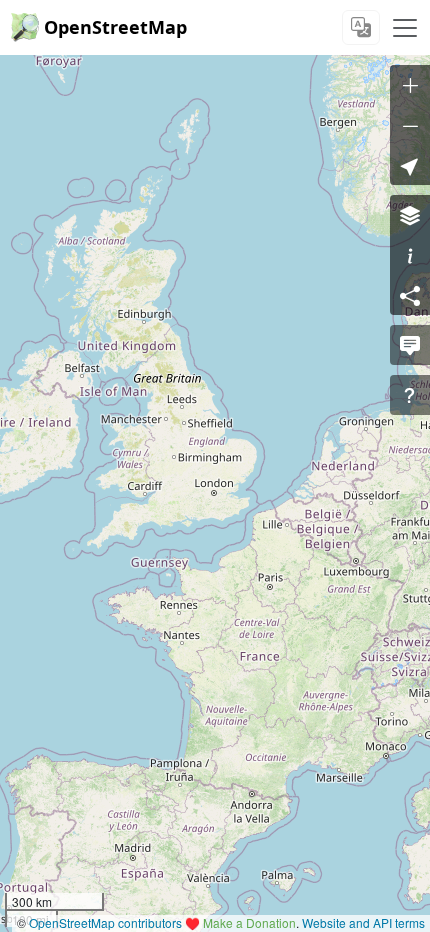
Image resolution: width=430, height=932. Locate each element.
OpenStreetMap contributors (105, 922)
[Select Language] (361, 27)
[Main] (405, 28)
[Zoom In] (410, 85)
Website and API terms (363, 922)
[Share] (410, 295)
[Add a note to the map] (410, 345)
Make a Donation (249, 922)
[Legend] (410, 255)
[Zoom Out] (410, 125)
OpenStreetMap (115, 27)
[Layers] (410, 215)
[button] (410, 165)
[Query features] (410, 395)
